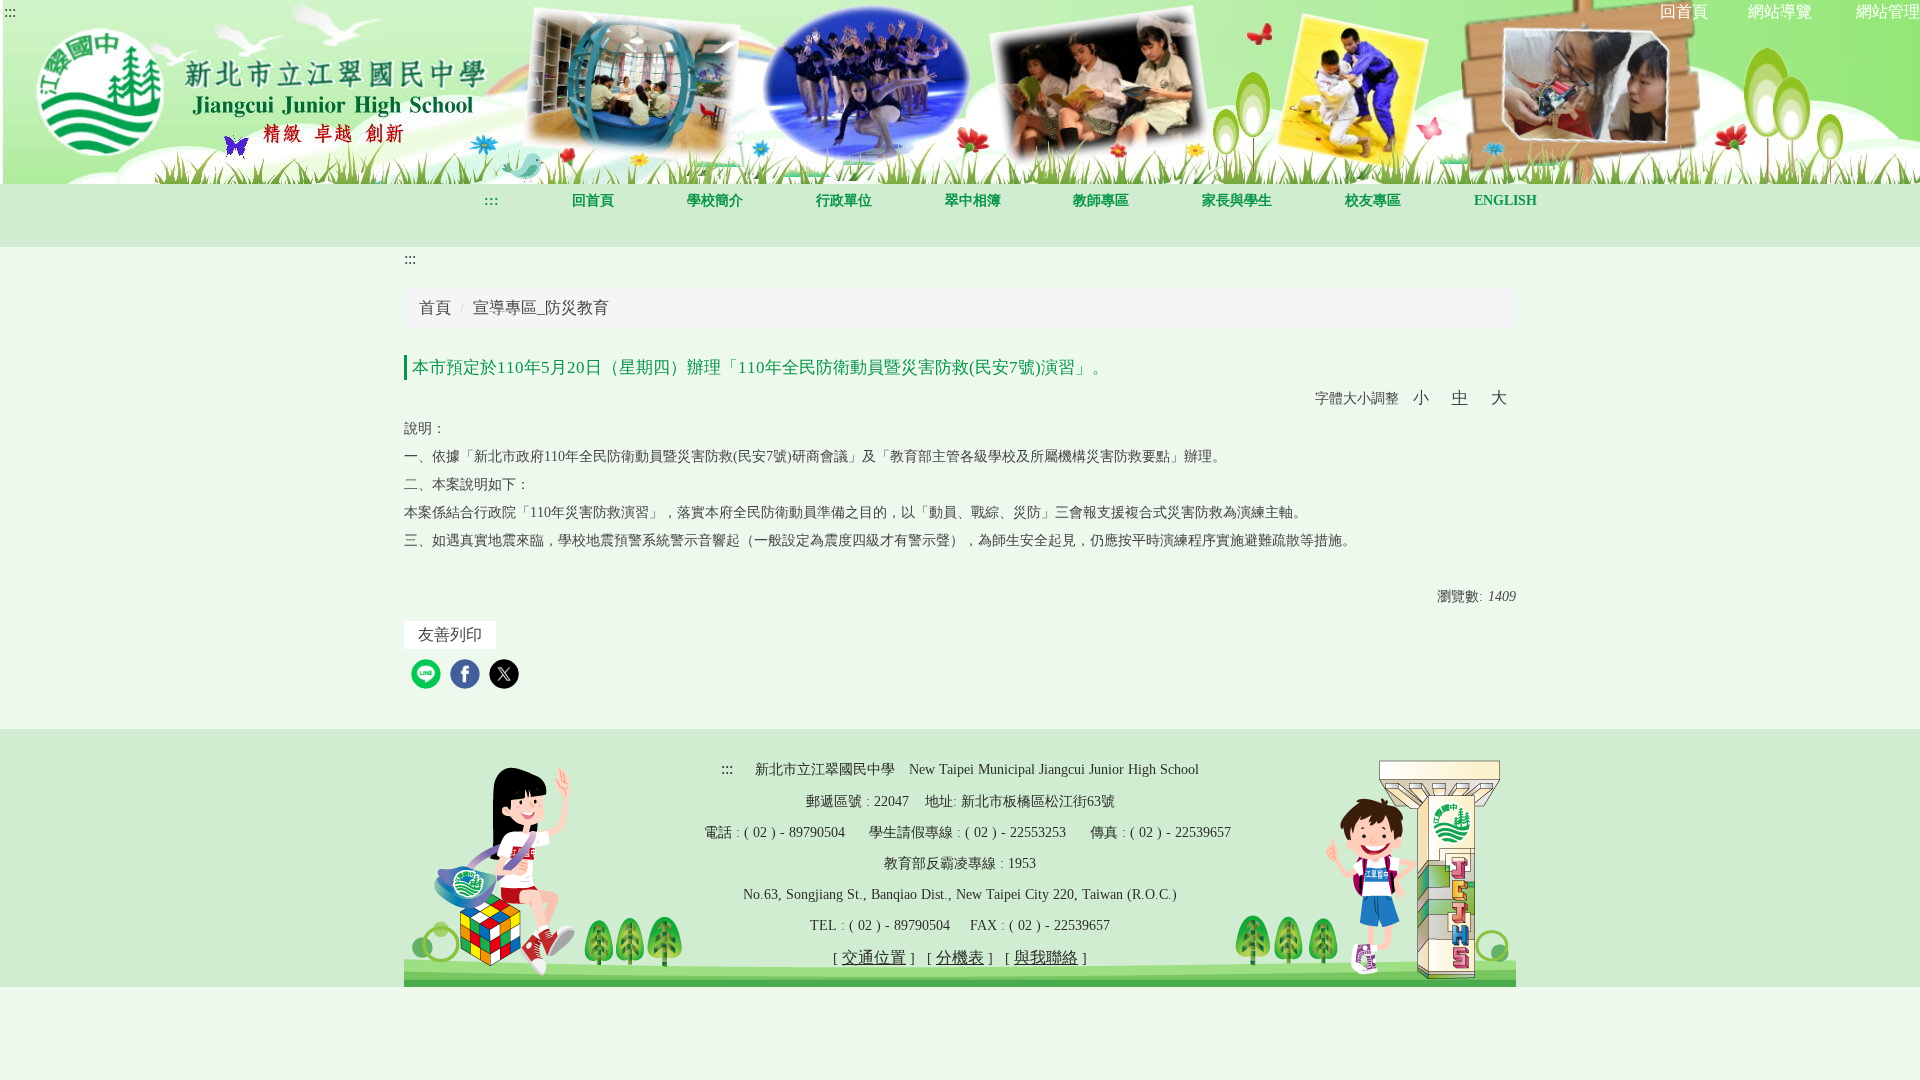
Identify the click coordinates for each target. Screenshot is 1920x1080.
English (1505, 200)
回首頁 (593, 200)
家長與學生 (1237, 200)
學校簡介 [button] (715, 200)
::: (10, 11)
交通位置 (874, 957)
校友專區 (1373, 200)
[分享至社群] (428, 676)
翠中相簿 (973, 200)
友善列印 (450, 634)
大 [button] (1499, 397)
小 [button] (1421, 397)
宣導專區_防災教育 (541, 307)
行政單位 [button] (844, 200)
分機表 (960, 957)
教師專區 (1101, 200)
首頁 (435, 307)
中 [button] (1460, 397)
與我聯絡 (1046, 957)
